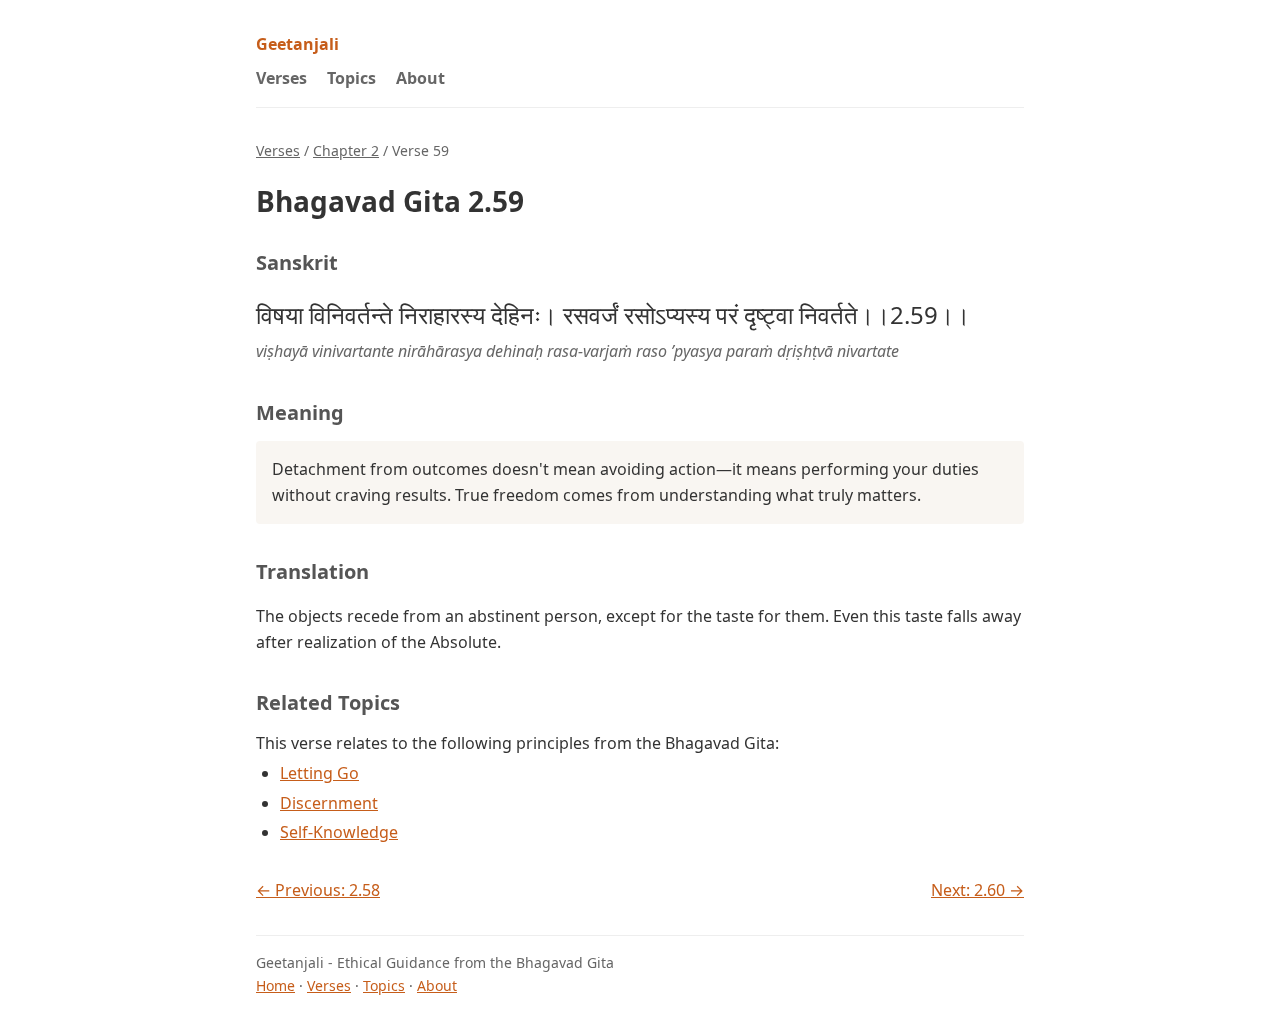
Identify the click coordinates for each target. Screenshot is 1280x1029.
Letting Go (319, 773)
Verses (281, 78)
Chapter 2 (346, 150)
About (420, 78)
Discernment (329, 803)
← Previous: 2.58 (318, 890)
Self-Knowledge (339, 832)
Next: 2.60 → (977, 890)
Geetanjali (297, 44)
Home (275, 985)
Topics (351, 78)
